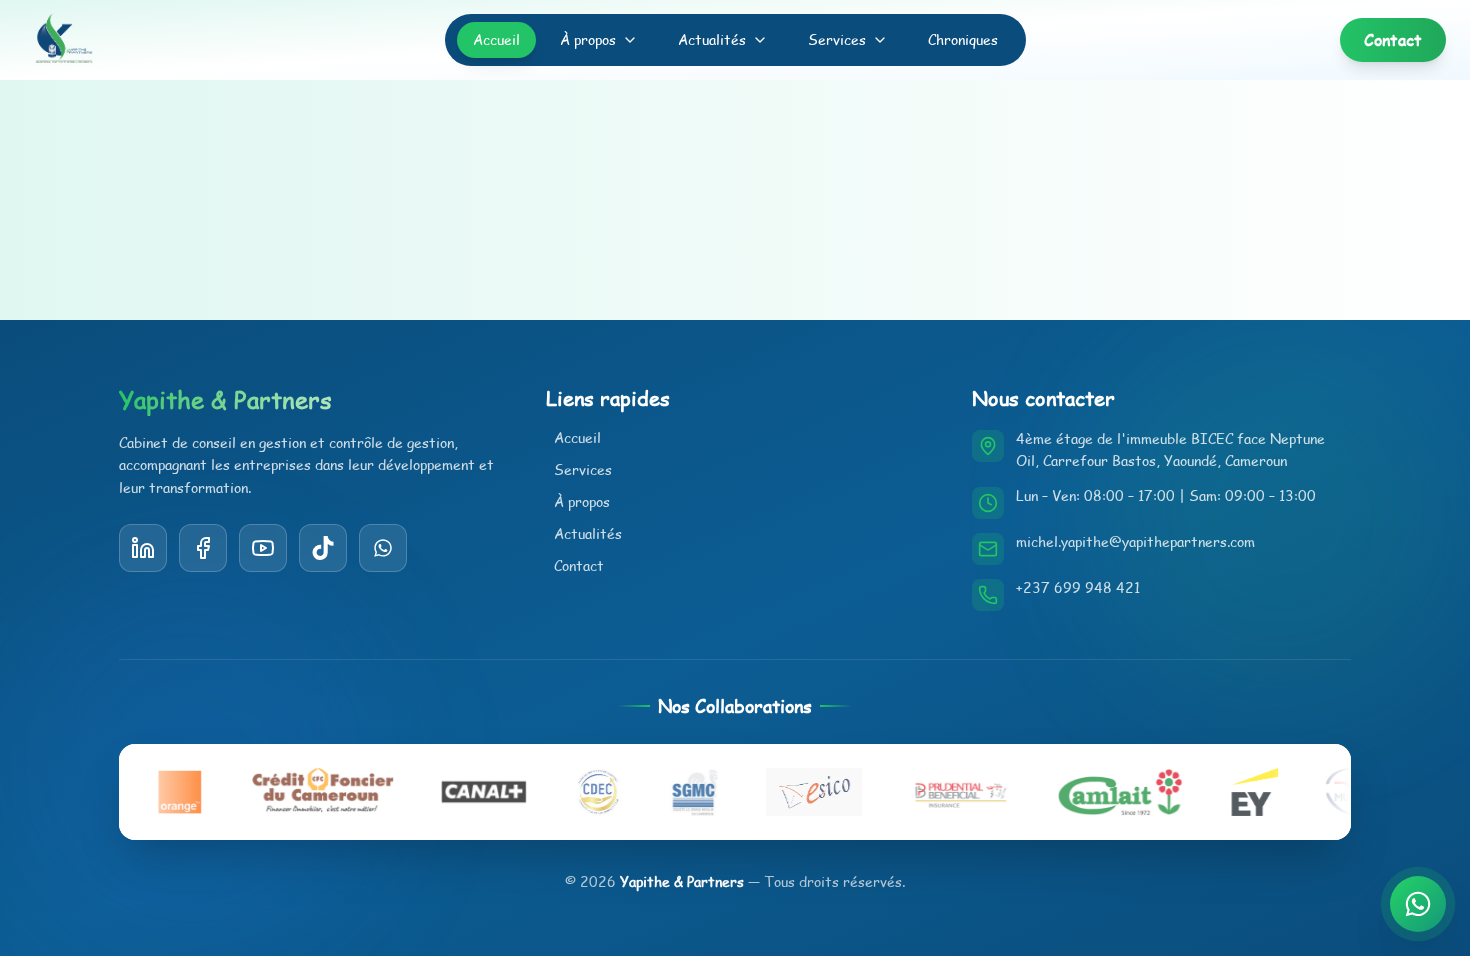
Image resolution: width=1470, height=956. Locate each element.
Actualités (712, 39)
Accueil (496, 39)
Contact (579, 565)
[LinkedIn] (143, 548)
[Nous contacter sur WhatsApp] (1418, 904)
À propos (588, 39)
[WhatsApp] (383, 548)
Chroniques (963, 39)
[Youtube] (263, 548)
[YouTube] (323, 548)
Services (837, 39)
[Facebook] (203, 548)
